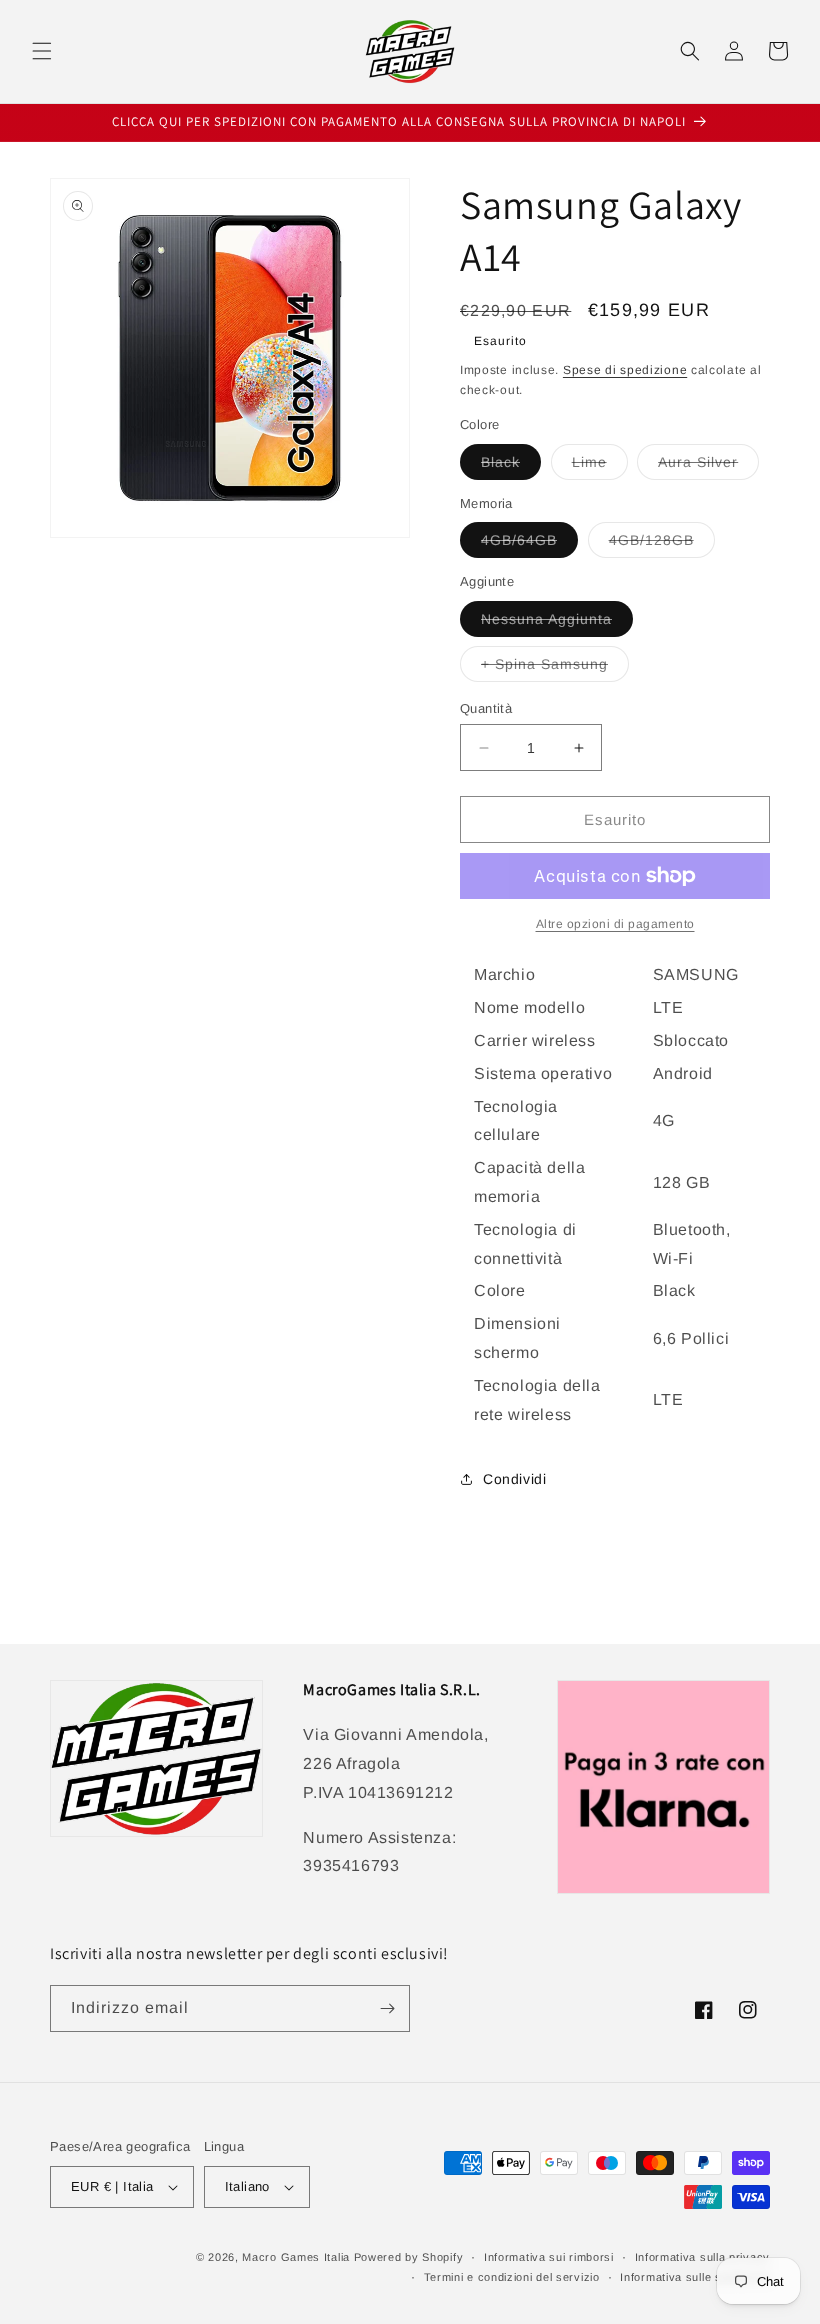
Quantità (486, 708)
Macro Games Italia (296, 2257)
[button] (42, 51)
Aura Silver (708, 466)
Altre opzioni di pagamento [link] (615, 924)
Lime (600, 466)
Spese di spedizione (625, 370)
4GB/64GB (529, 544)
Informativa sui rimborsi (549, 2257)
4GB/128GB (662, 544)
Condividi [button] (514, 1479)
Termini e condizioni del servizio (512, 2277)
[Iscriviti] (387, 2008)
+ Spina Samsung (555, 668)
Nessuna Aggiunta (557, 623)
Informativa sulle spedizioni (695, 2277)
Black (511, 466)
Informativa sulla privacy (703, 2257)
